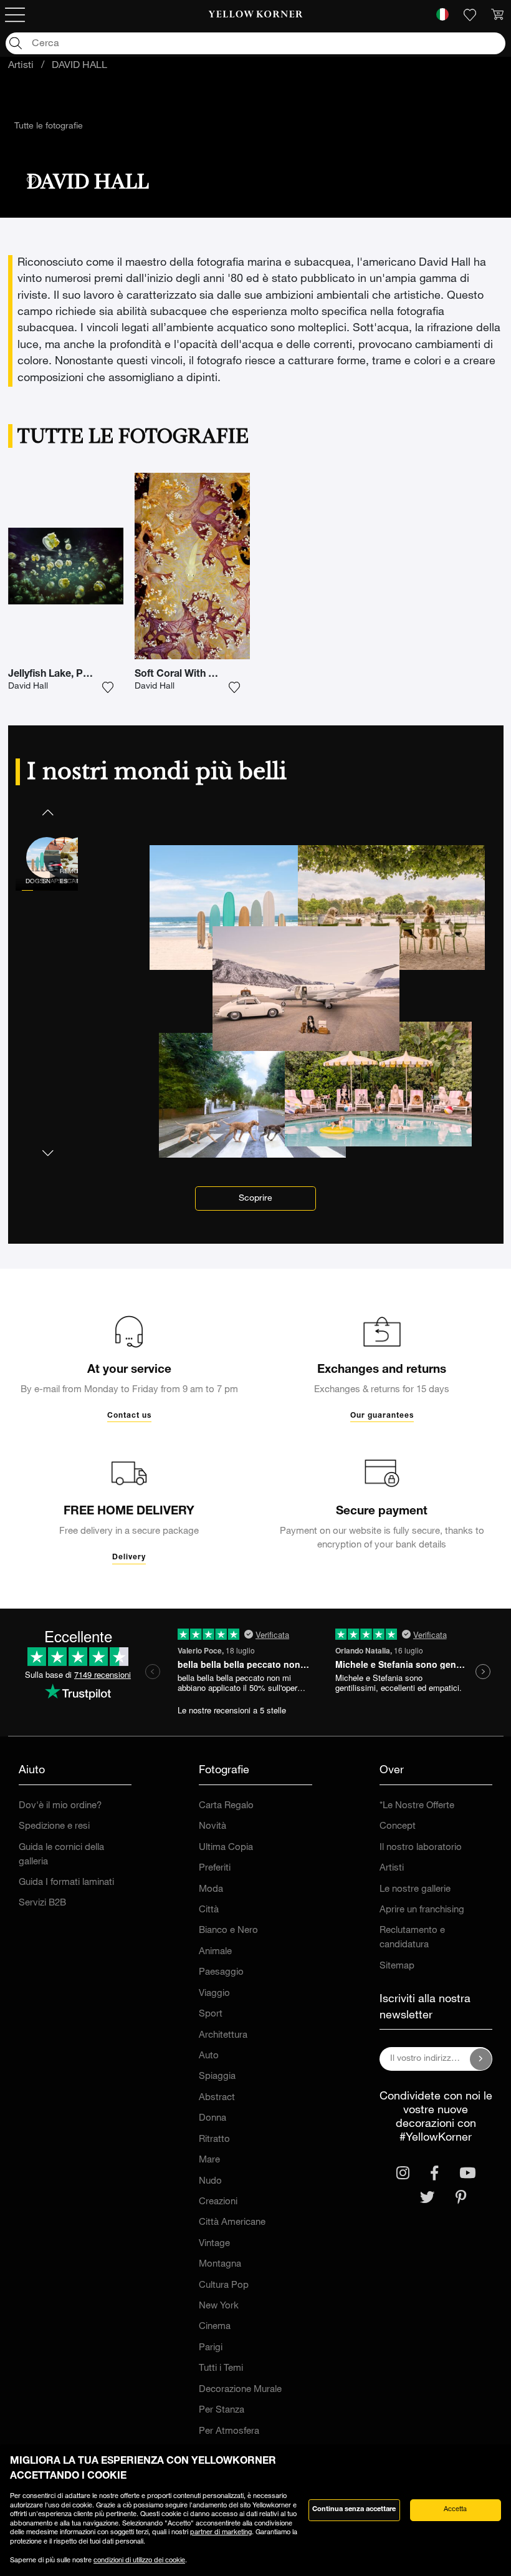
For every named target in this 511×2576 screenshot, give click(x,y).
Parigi (211, 2348)
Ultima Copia (226, 1848)
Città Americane (232, 2223)
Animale (215, 1952)
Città (209, 1910)
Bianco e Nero (228, 1931)
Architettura (223, 2036)
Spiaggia (217, 2077)
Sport (211, 2014)
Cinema (215, 2327)
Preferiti (215, 1868)
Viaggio (214, 1994)
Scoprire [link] (255, 1199)
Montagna (220, 2264)
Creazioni (218, 2202)
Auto (209, 2056)
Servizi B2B (42, 1903)
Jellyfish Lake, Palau (55, 675)
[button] (47, 812)
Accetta (455, 2510)
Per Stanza (222, 2410)
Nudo (210, 2181)
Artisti (21, 66)
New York (219, 2306)
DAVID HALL (79, 66)
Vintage (214, 2244)
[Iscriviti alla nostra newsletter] (481, 2059)
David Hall (28, 687)
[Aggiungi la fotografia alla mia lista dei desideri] (108, 687)
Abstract (217, 2098)
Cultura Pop (224, 2286)
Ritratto (214, 2140)
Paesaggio (221, 1973)
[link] (256, 15)
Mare (209, 2160)
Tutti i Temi (221, 2369)
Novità (213, 1827)
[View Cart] (497, 15)
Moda (211, 1890)
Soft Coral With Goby (184, 675)
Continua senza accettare (354, 2510)
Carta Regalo (226, 1806)
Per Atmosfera (229, 2432)
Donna (213, 2118)
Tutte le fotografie (49, 127)
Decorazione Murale (240, 2390)
